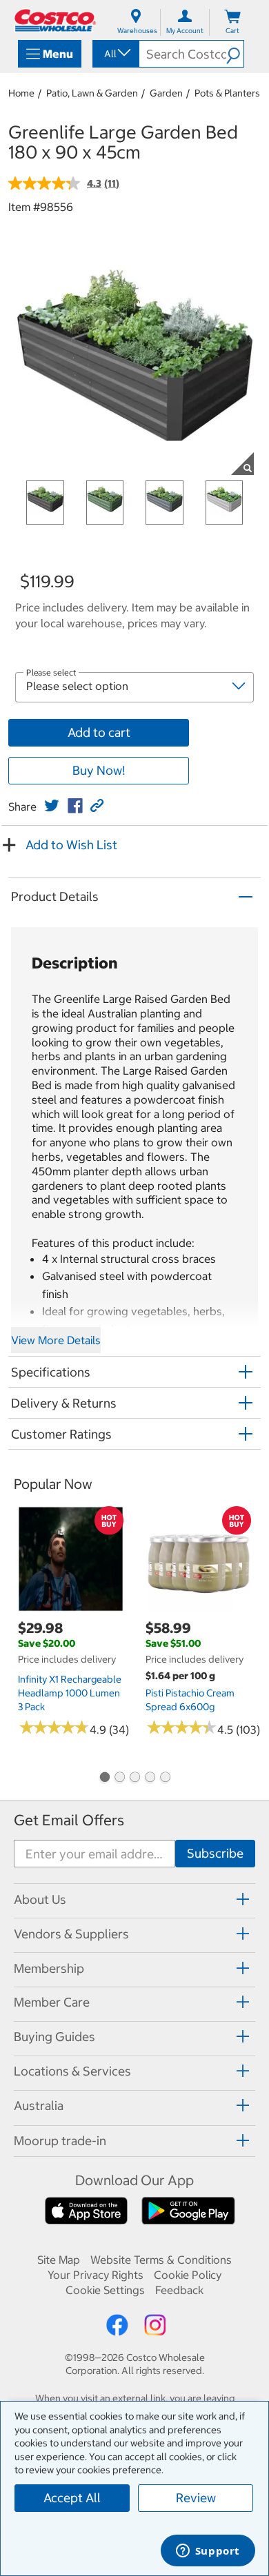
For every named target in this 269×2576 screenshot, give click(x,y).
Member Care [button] (52, 2002)
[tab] (134, 1899)
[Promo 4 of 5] (150, 1778)
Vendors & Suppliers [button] (71, 1934)
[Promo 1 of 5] (104, 1778)
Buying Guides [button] (54, 2037)
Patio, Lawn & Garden (92, 93)
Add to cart (99, 732)
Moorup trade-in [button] (60, 2141)
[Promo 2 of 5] (119, 1778)
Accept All (72, 2498)
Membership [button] (49, 1968)
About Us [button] (40, 1899)
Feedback (179, 2290)
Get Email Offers (69, 1820)
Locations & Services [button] (72, 2071)
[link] (52, 806)
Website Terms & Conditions (161, 2260)
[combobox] (115, 54)
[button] (235, 54)
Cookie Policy (188, 2275)
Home (21, 93)
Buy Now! (99, 770)
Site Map (59, 2260)
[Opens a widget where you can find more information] (208, 2552)
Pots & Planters (227, 93)
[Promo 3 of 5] (134, 1778)
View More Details (56, 1340)
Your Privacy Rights (96, 2275)
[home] (55, 20)
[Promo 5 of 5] (165, 1778)
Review (196, 2498)
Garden (166, 93)
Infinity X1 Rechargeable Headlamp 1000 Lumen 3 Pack (70, 1693)
